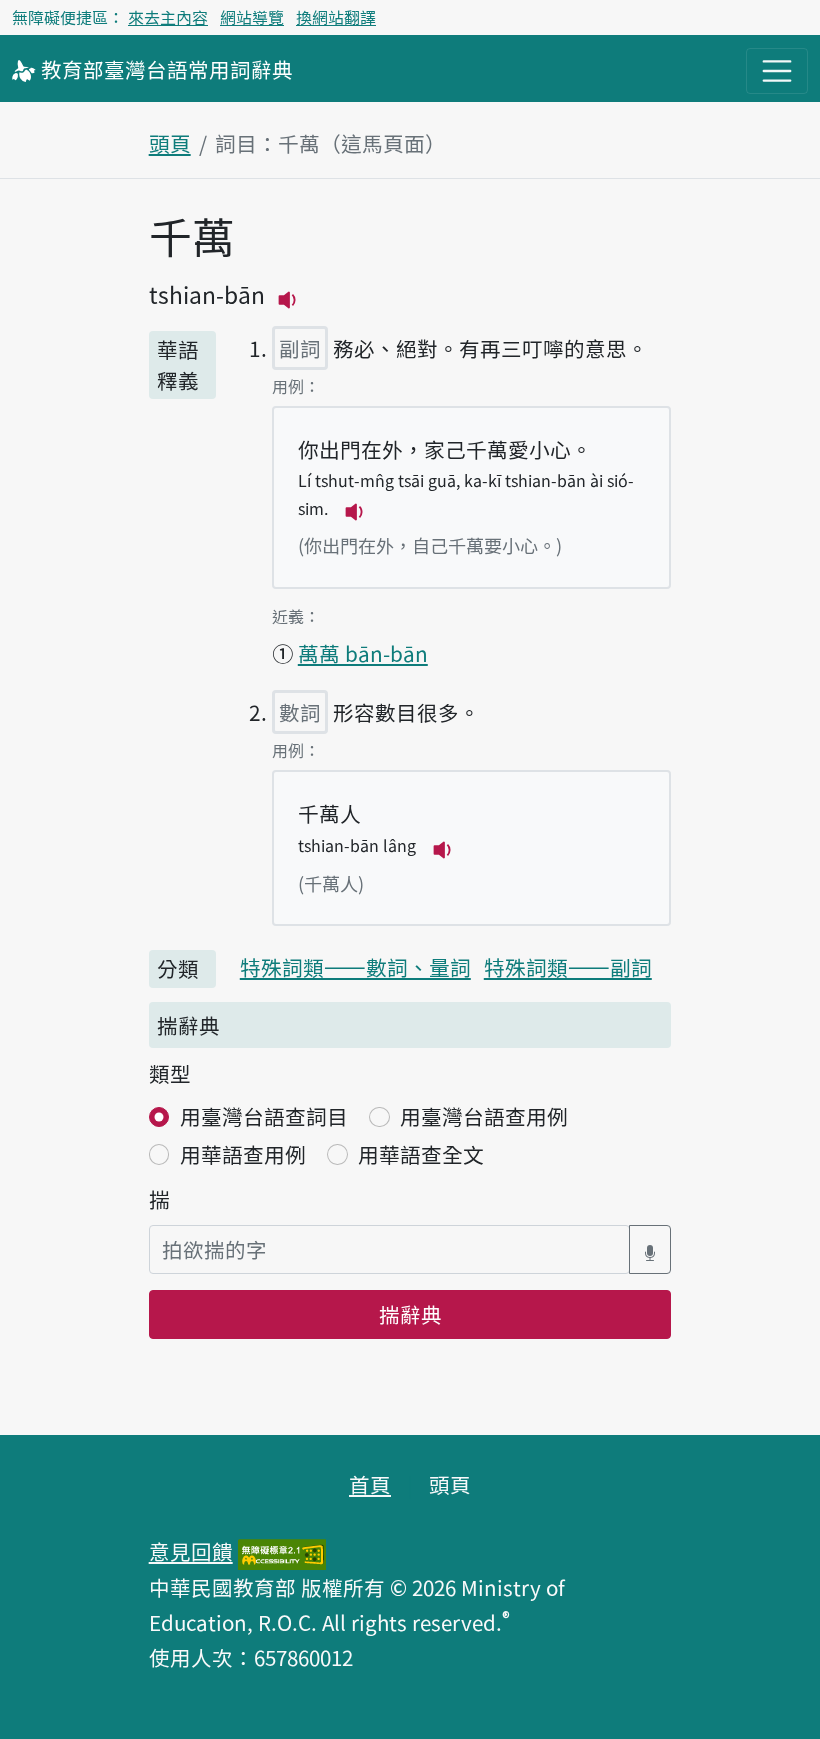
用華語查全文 (421, 1154)
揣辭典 (410, 1314)
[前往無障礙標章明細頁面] (282, 1551)
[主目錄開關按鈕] (777, 71)
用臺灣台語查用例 (484, 1116)
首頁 (370, 1484)
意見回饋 (191, 1551)
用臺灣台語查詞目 (264, 1116)
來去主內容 (168, 17)
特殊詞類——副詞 (568, 967)
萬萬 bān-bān (363, 653)
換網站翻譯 (336, 17)
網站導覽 (252, 17)
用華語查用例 (243, 1154)
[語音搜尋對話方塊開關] (650, 1249)
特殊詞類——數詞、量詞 (355, 967)
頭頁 (170, 143)
